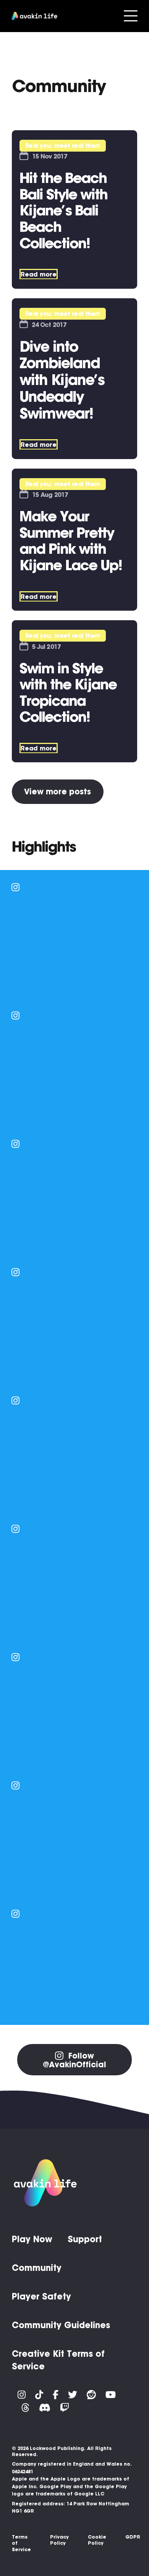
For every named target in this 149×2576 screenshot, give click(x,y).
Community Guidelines (61, 2325)
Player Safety (41, 2296)
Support (85, 2239)
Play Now (32, 2239)
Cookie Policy (97, 2540)
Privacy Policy (59, 2540)
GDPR (133, 2537)
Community (37, 2268)
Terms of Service (21, 2543)
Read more (39, 274)
